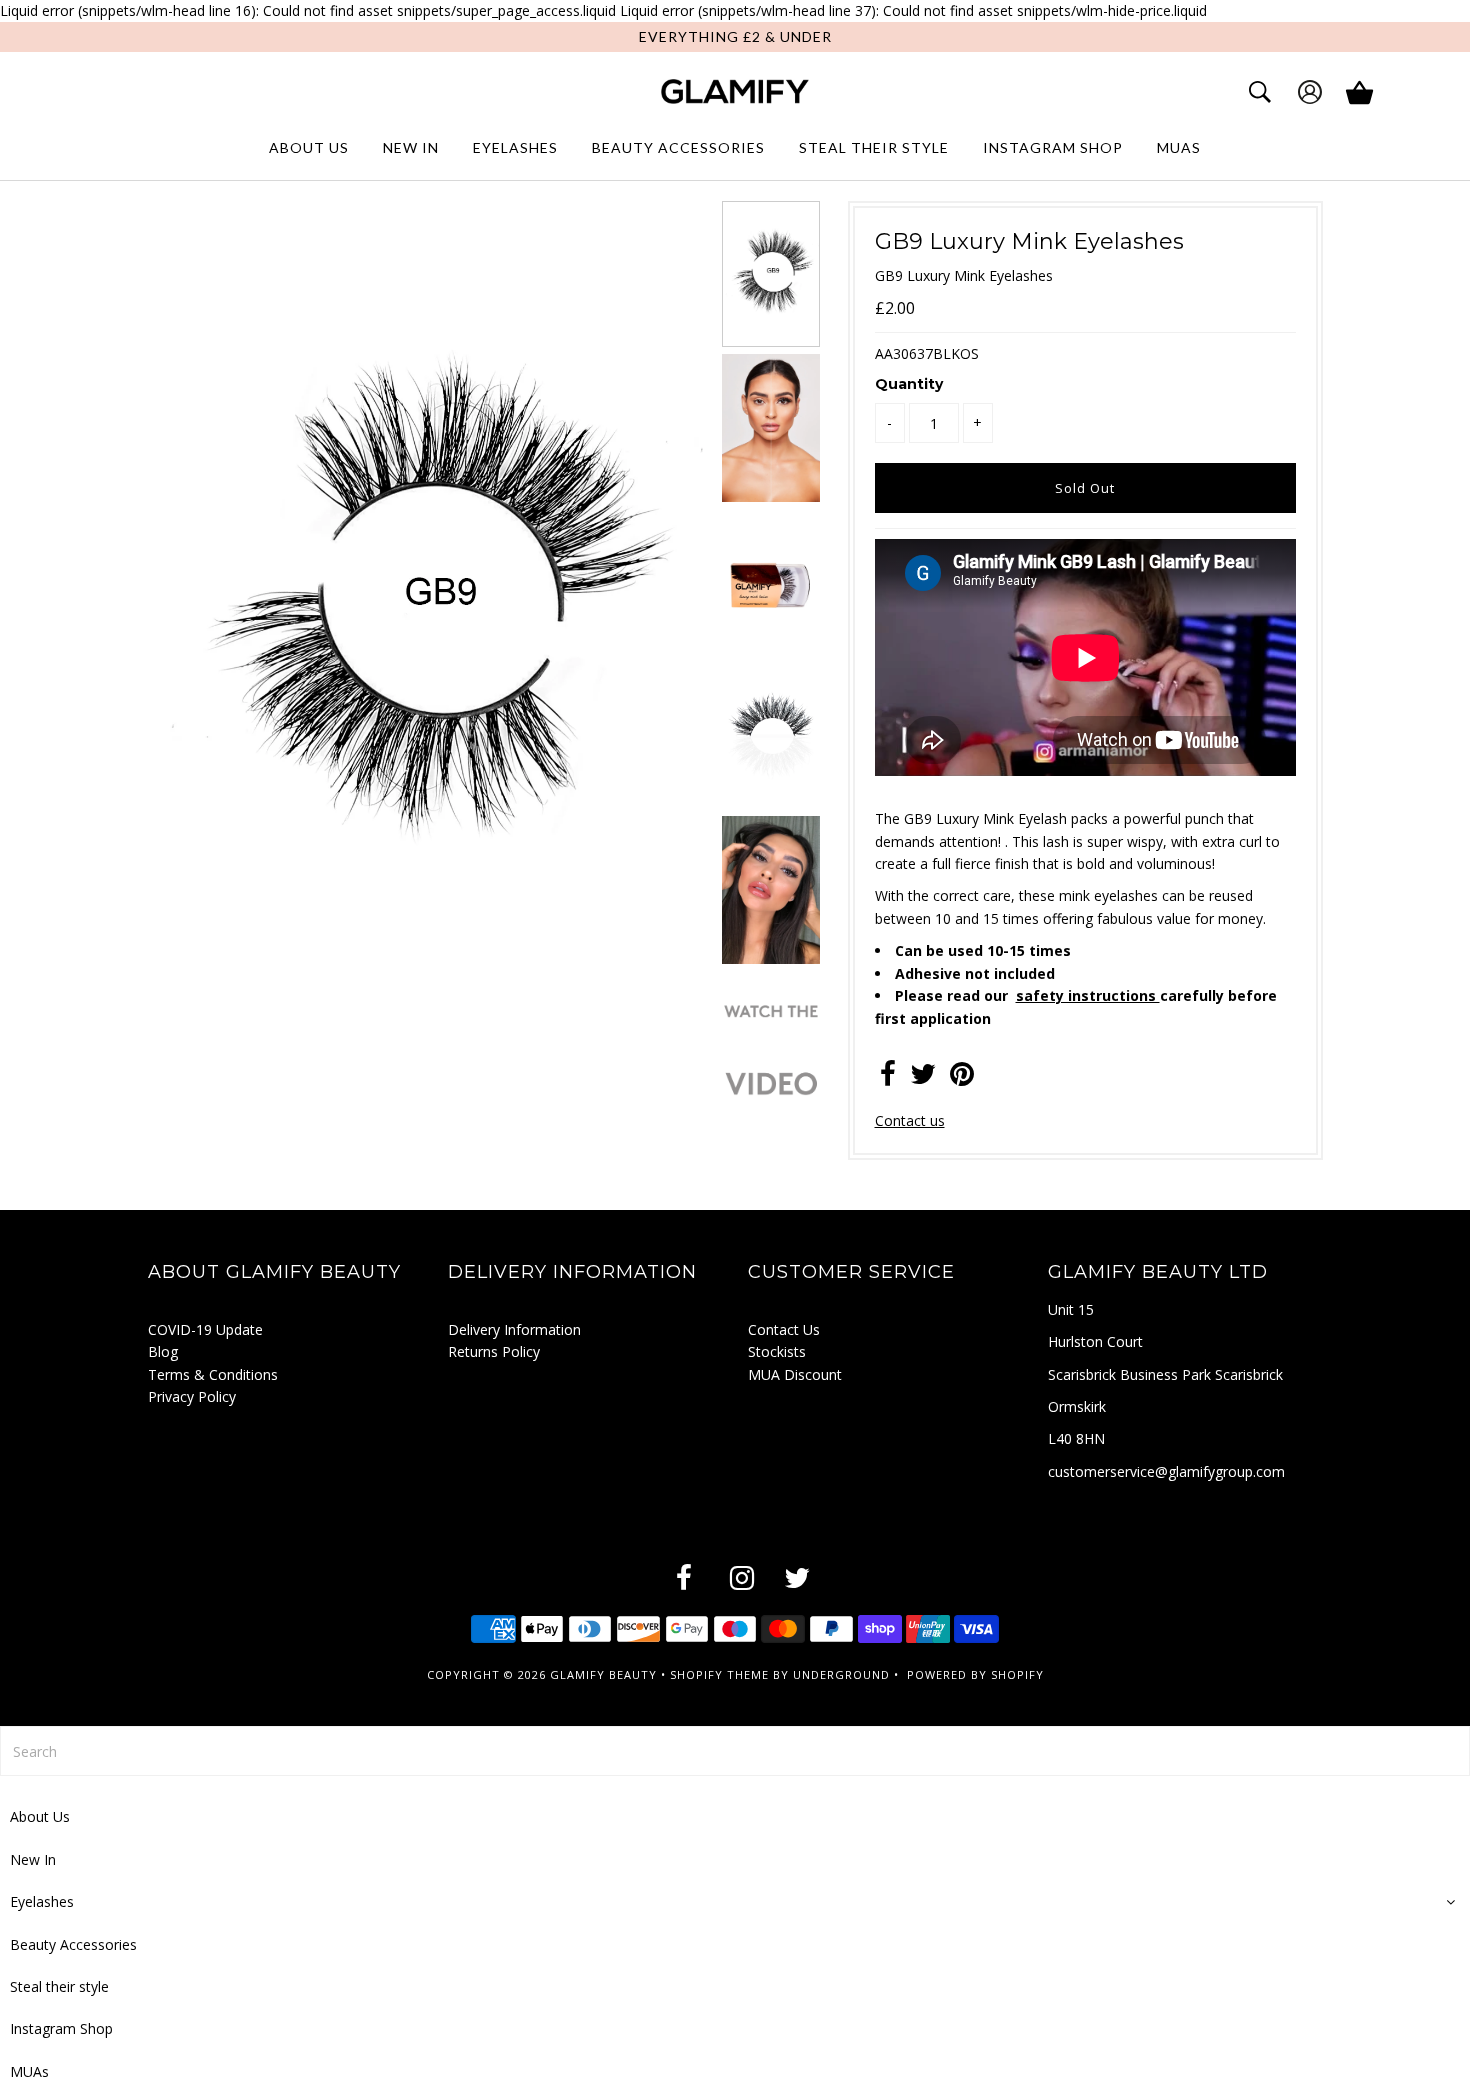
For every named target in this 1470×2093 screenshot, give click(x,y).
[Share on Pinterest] (962, 1078)
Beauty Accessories (678, 147)
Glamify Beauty (603, 1674)
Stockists (777, 1351)
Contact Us (784, 1329)
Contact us (910, 1120)
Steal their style (874, 147)
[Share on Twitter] (923, 1078)
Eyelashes (515, 147)
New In (411, 147)
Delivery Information (514, 1329)
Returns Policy (494, 1351)
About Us (309, 147)
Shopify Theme (719, 1674)
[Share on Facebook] (888, 1078)
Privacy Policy (192, 1396)
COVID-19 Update (205, 1329)
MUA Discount (795, 1374)
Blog (163, 1351)
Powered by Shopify (975, 1674)
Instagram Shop (1053, 147)
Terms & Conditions (213, 1374)
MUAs (1179, 147)
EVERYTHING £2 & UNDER (735, 36)
